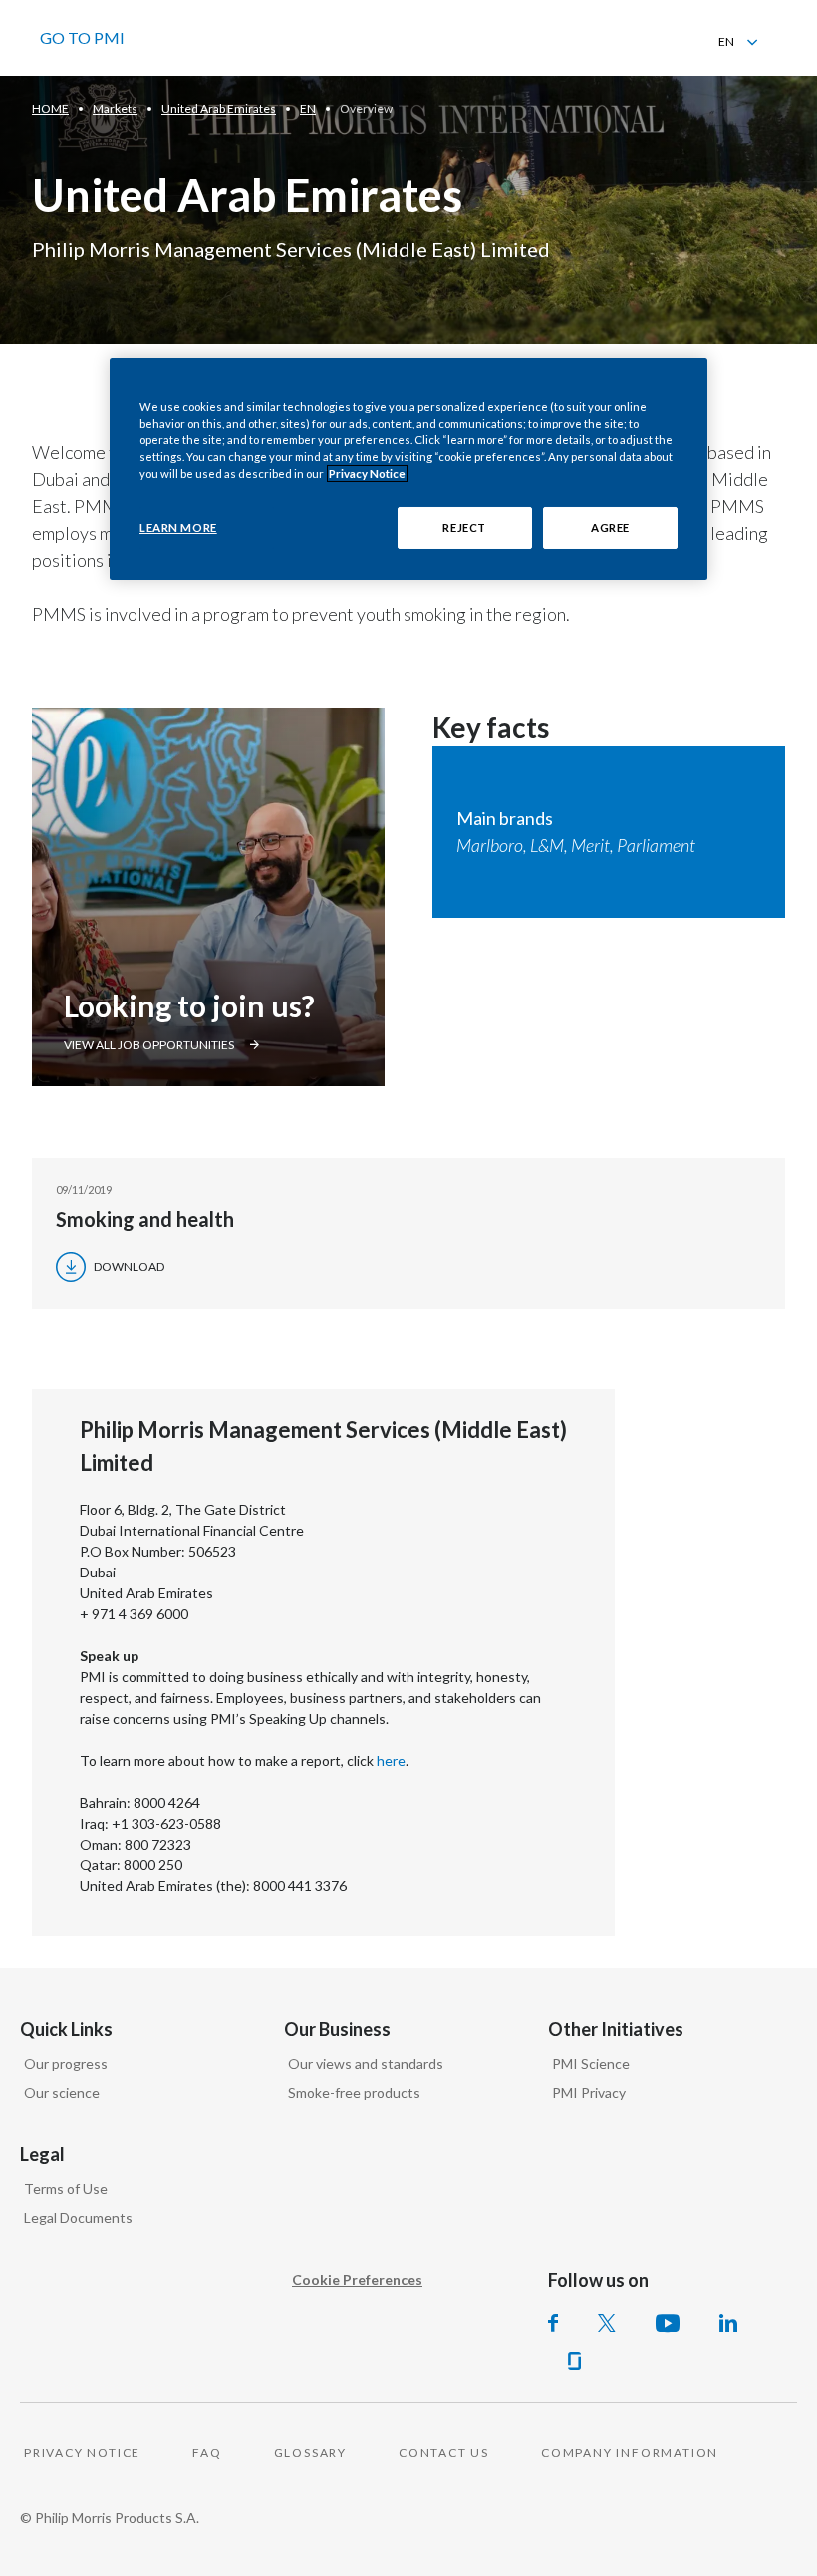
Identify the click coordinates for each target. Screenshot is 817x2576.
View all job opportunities (149, 1045)
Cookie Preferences (357, 2280)
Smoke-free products (354, 2092)
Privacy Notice (367, 474)
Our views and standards (366, 2063)
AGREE (610, 528)
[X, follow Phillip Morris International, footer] (607, 2323)
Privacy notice (82, 2453)
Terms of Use (66, 2189)
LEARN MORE (178, 528)
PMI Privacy (589, 2092)
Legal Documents (78, 2218)
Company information (630, 2453)
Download (129, 1266)
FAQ (207, 2453)
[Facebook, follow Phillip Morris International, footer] (553, 2323)
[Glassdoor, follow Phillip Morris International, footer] (574, 2361)
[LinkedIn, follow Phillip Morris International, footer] (728, 2323)
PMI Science (591, 2063)
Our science (62, 2092)
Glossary (310, 2453)
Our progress (66, 2063)
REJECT (464, 528)
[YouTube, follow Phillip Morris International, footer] (668, 2323)
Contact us (444, 2453)
